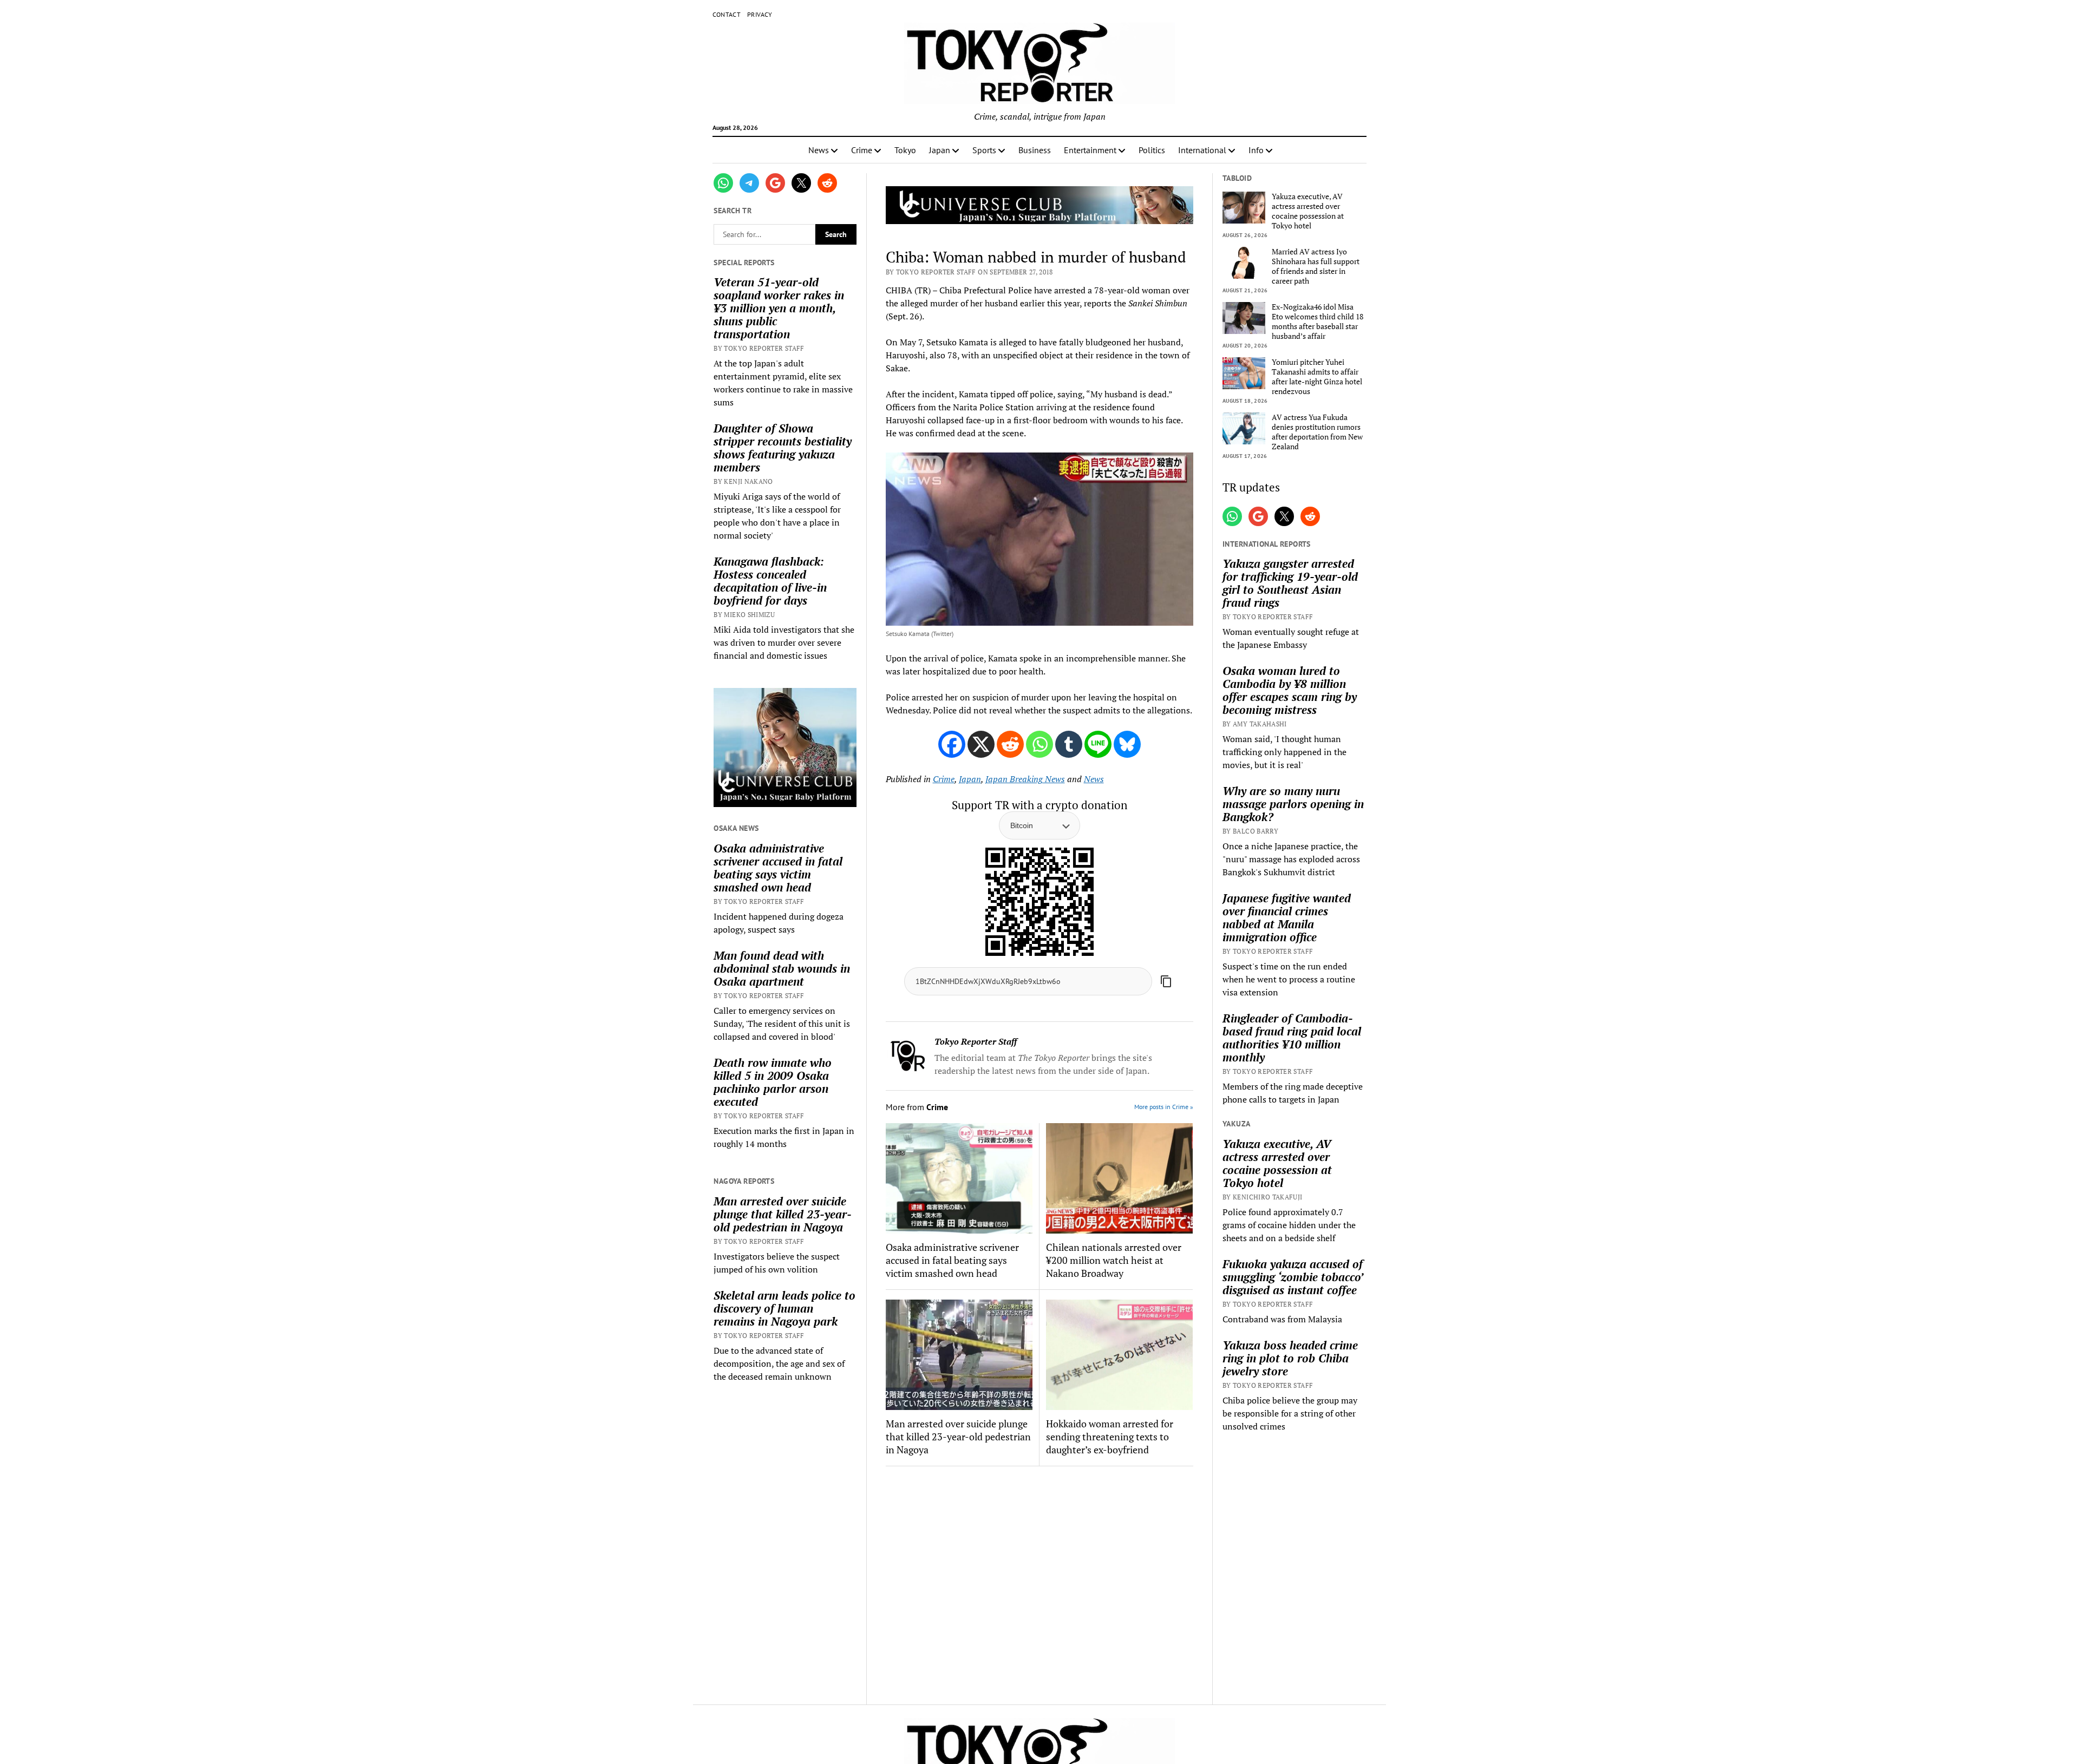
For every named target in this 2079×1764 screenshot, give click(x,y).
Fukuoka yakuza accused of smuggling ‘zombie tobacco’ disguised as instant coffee (1293, 1277)
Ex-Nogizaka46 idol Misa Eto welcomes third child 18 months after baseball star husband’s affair (1318, 322)
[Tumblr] (1069, 744)
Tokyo (905, 150)
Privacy (760, 14)
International (1202, 150)
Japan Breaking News (1025, 779)
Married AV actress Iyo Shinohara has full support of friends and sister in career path (1316, 266)
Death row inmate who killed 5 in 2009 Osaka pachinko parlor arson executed (773, 1082)
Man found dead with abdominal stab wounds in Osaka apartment (782, 968)
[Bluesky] (1127, 744)
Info (1256, 150)
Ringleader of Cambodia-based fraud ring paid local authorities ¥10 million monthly (1292, 1038)
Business (1035, 150)
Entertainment (1090, 150)
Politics (1152, 150)
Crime (862, 150)
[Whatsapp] (1039, 744)
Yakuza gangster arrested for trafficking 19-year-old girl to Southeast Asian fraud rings (1290, 583)
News (819, 150)
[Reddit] (1010, 744)
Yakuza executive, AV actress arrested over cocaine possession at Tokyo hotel (1308, 211)
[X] (981, 744)
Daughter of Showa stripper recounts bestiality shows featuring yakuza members (783, 448)
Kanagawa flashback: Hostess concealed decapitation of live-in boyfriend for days (770, 581)
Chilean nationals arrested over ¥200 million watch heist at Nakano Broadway (1114, 1260)
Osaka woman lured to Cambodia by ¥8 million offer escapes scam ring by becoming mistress (1290, 690)
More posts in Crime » (1164, 1107)
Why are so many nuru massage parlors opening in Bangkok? (1293, 804)
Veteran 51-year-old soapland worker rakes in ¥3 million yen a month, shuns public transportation (779, 308)
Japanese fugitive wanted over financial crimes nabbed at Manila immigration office (1287, 917)
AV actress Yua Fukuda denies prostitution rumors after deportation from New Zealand (1317, 432)
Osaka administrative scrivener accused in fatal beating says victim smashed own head (778, 868)
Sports (984, 150)
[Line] (1098, 744)
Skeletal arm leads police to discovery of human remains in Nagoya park (784, 1308)
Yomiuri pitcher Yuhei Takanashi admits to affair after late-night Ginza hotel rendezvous (1317, 377)
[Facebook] (952, 744)
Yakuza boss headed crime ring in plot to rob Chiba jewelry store (1290, 1358)
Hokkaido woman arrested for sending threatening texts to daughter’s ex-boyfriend (1110, 1437)
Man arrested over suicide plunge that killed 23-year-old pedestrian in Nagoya (783, 1214)
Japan (940, 150)
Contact (727, 14)
